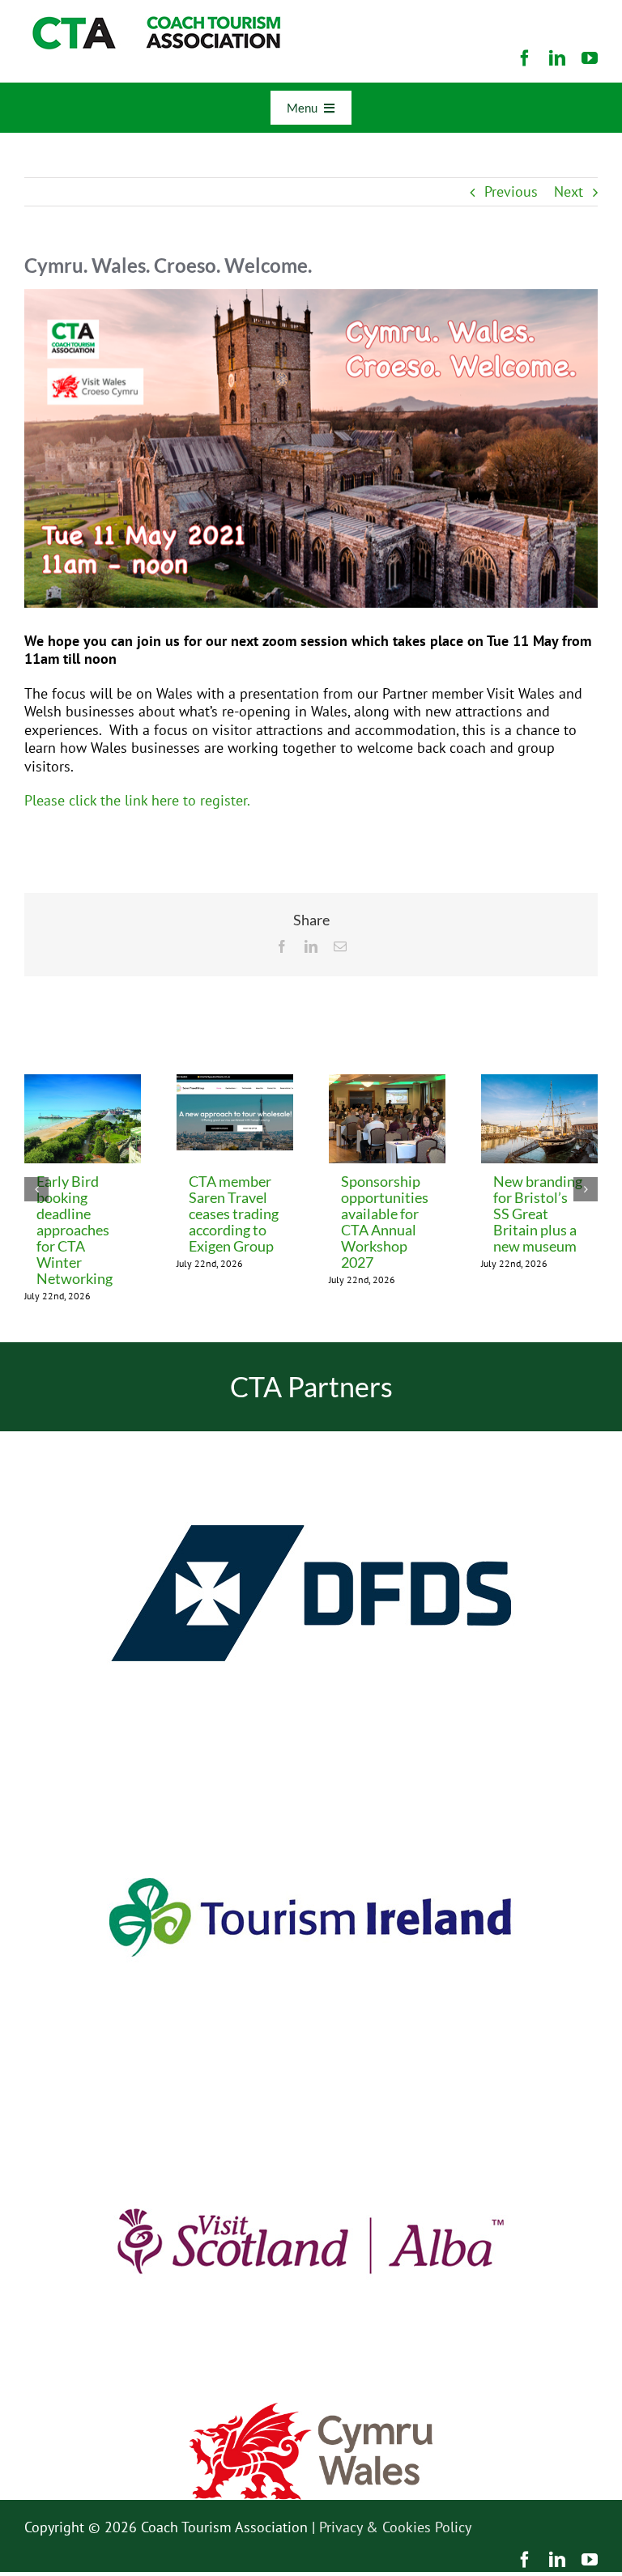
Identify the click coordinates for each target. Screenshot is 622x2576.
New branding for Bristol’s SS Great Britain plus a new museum (538, 1214)
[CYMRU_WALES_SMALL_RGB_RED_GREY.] (311, 2410)
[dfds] (311, 1438)
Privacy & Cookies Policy (395, 2527)
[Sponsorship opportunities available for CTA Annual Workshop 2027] (387, 1084)
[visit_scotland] (311, 2086)
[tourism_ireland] (311, 1762)
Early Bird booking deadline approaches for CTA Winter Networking (75, 1230)
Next (569, 191)
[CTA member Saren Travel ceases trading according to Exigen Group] (235, 1084)
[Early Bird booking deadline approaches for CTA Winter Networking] (83, 1084)
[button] (36, 1189)
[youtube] (590, 58)
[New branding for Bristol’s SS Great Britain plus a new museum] (539, 1084)
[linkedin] (557, 58)
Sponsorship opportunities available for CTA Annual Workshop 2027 (385, 1222)
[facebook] (525, 58)
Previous (511, 191)
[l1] (154, 23)
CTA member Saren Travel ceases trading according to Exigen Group (234, 1214)
